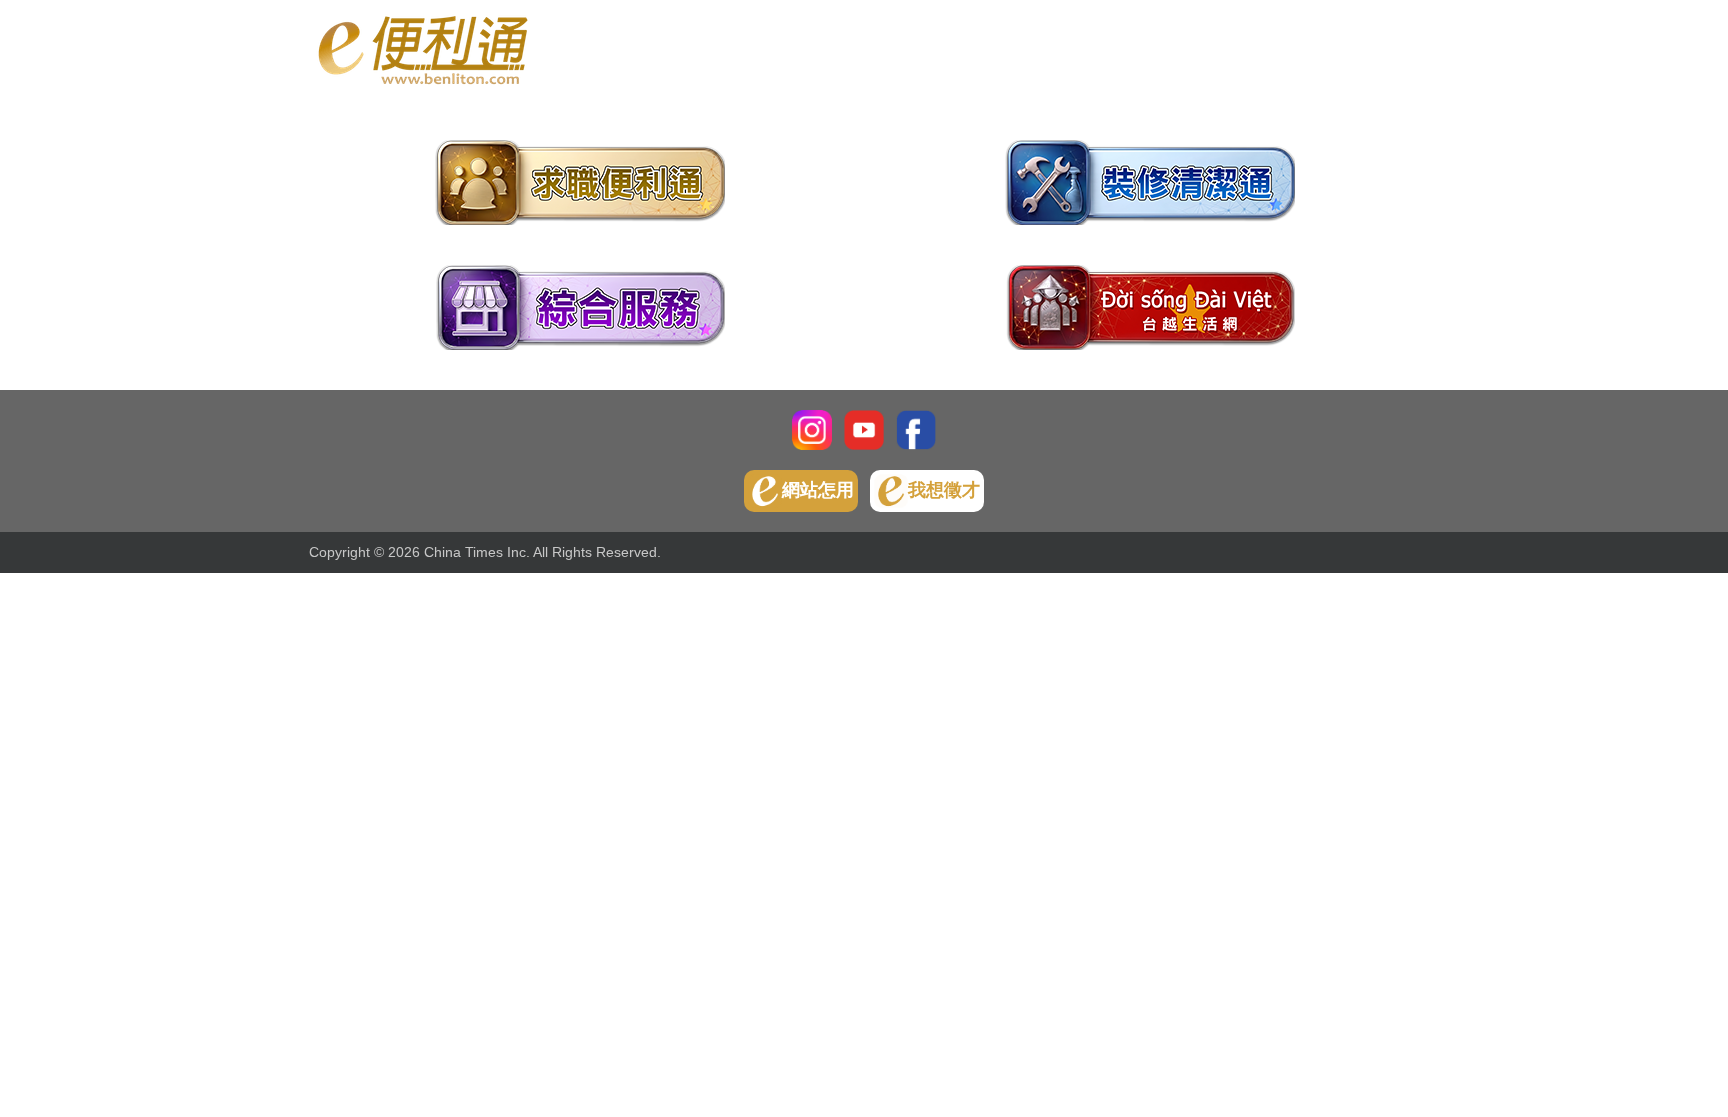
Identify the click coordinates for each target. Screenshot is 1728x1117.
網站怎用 (818, 490)
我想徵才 (944, 490)
